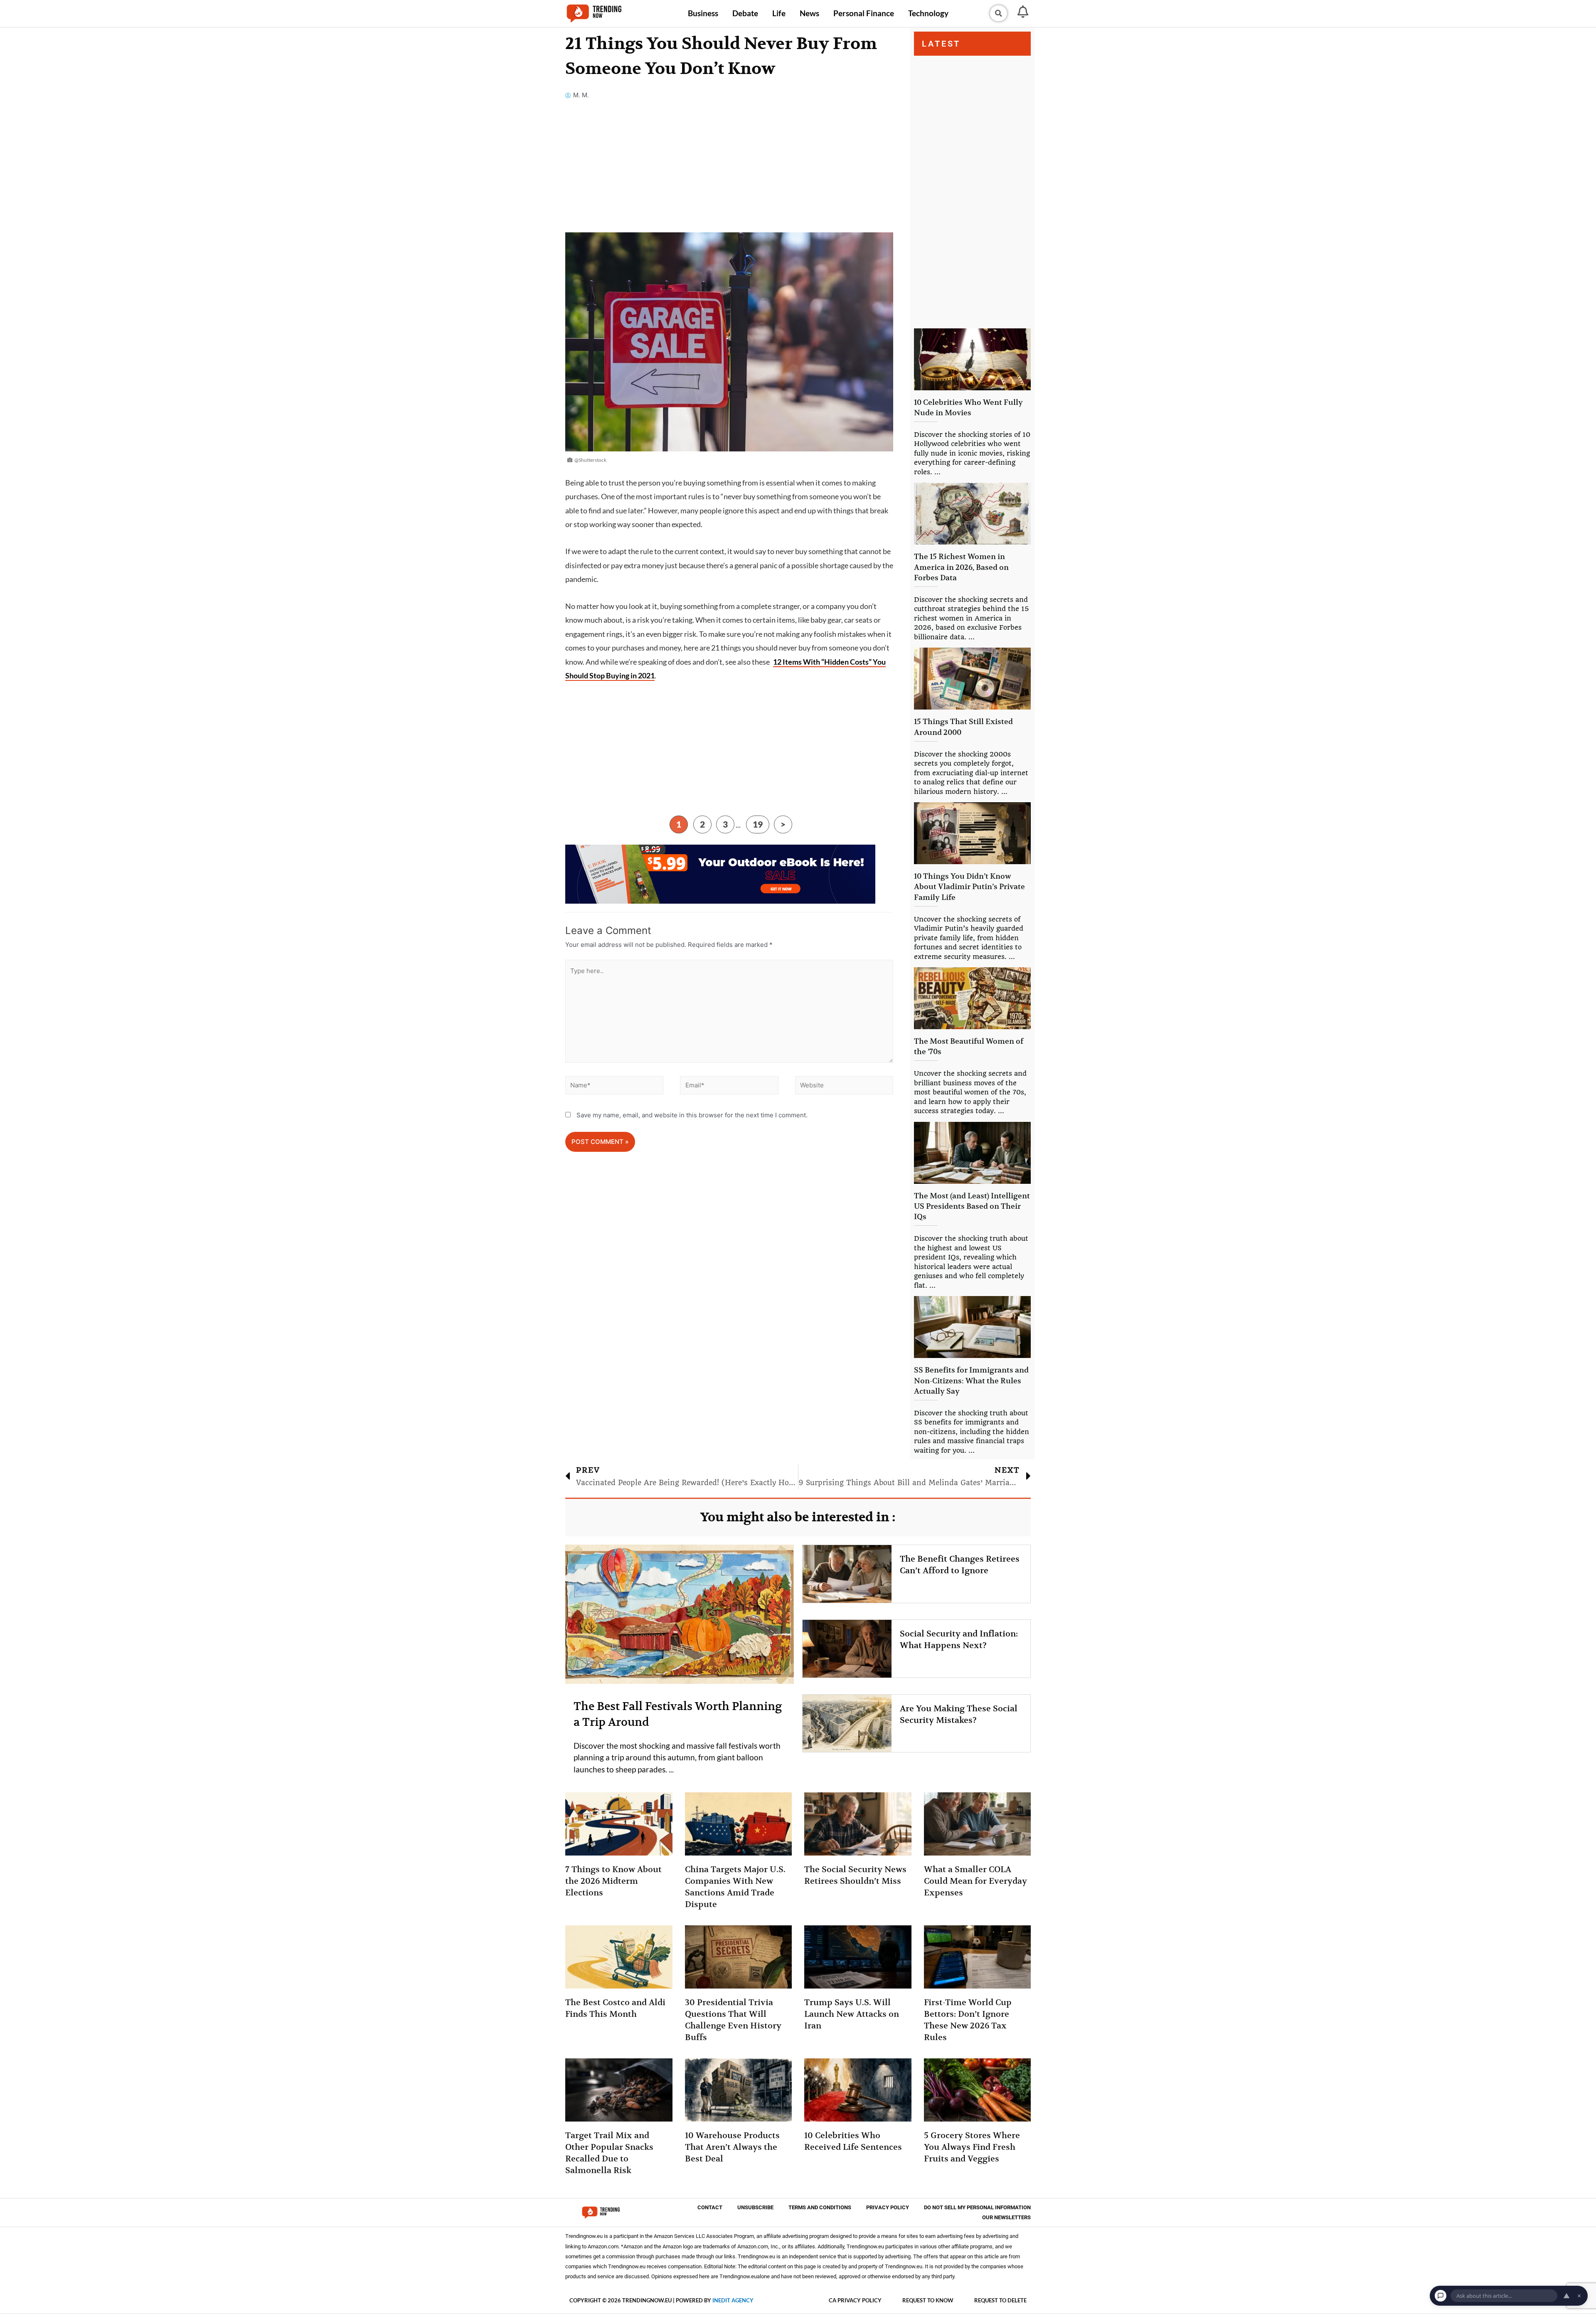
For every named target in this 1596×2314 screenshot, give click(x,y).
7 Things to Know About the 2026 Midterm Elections (613, 1881)
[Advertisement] (729, 171)
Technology (928, 13)
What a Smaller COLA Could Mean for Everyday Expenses (975, 1881)
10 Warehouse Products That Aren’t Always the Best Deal (732, 2147)
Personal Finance (864, 13)
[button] (998, 13)
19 (758, 824)
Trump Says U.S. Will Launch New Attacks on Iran (852, 2014)
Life (779, 13)
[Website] (844, 1087)
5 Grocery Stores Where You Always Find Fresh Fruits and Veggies (972, 2147)
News (809, 13)
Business (703, 13)
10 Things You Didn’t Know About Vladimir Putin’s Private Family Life (969, 886)
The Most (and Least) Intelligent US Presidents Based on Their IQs (972, 1206)
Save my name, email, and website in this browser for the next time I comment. (692, 1115)
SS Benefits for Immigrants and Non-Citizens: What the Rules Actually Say (971, 1380)
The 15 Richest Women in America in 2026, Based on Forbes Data (961, 567)
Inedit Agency (733, 2300)
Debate (745, 13)
